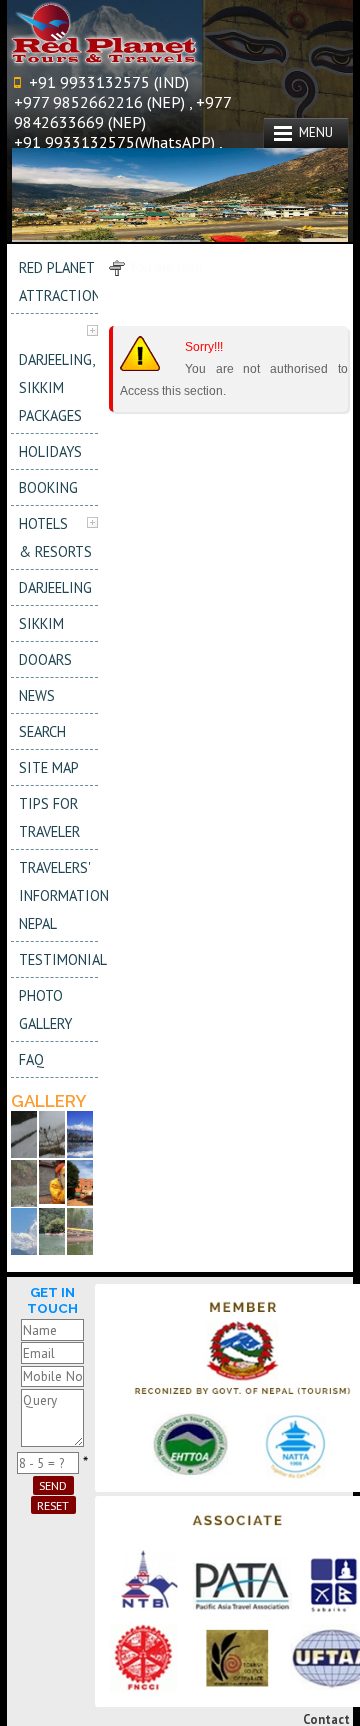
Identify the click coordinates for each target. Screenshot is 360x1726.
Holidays (50, 451)
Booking (48, 487)
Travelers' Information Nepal (58, 895)
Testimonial (58, 959)
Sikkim (41, 623)
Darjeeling (55, 587)
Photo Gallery (45, 1009)
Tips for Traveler (49, 817)
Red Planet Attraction (58, 281)
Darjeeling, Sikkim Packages (56, 387)
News (37, 695)
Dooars (45, 659)
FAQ (31, 1059)
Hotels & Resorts (55, 537)
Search (42, 731)
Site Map (49, 767)
